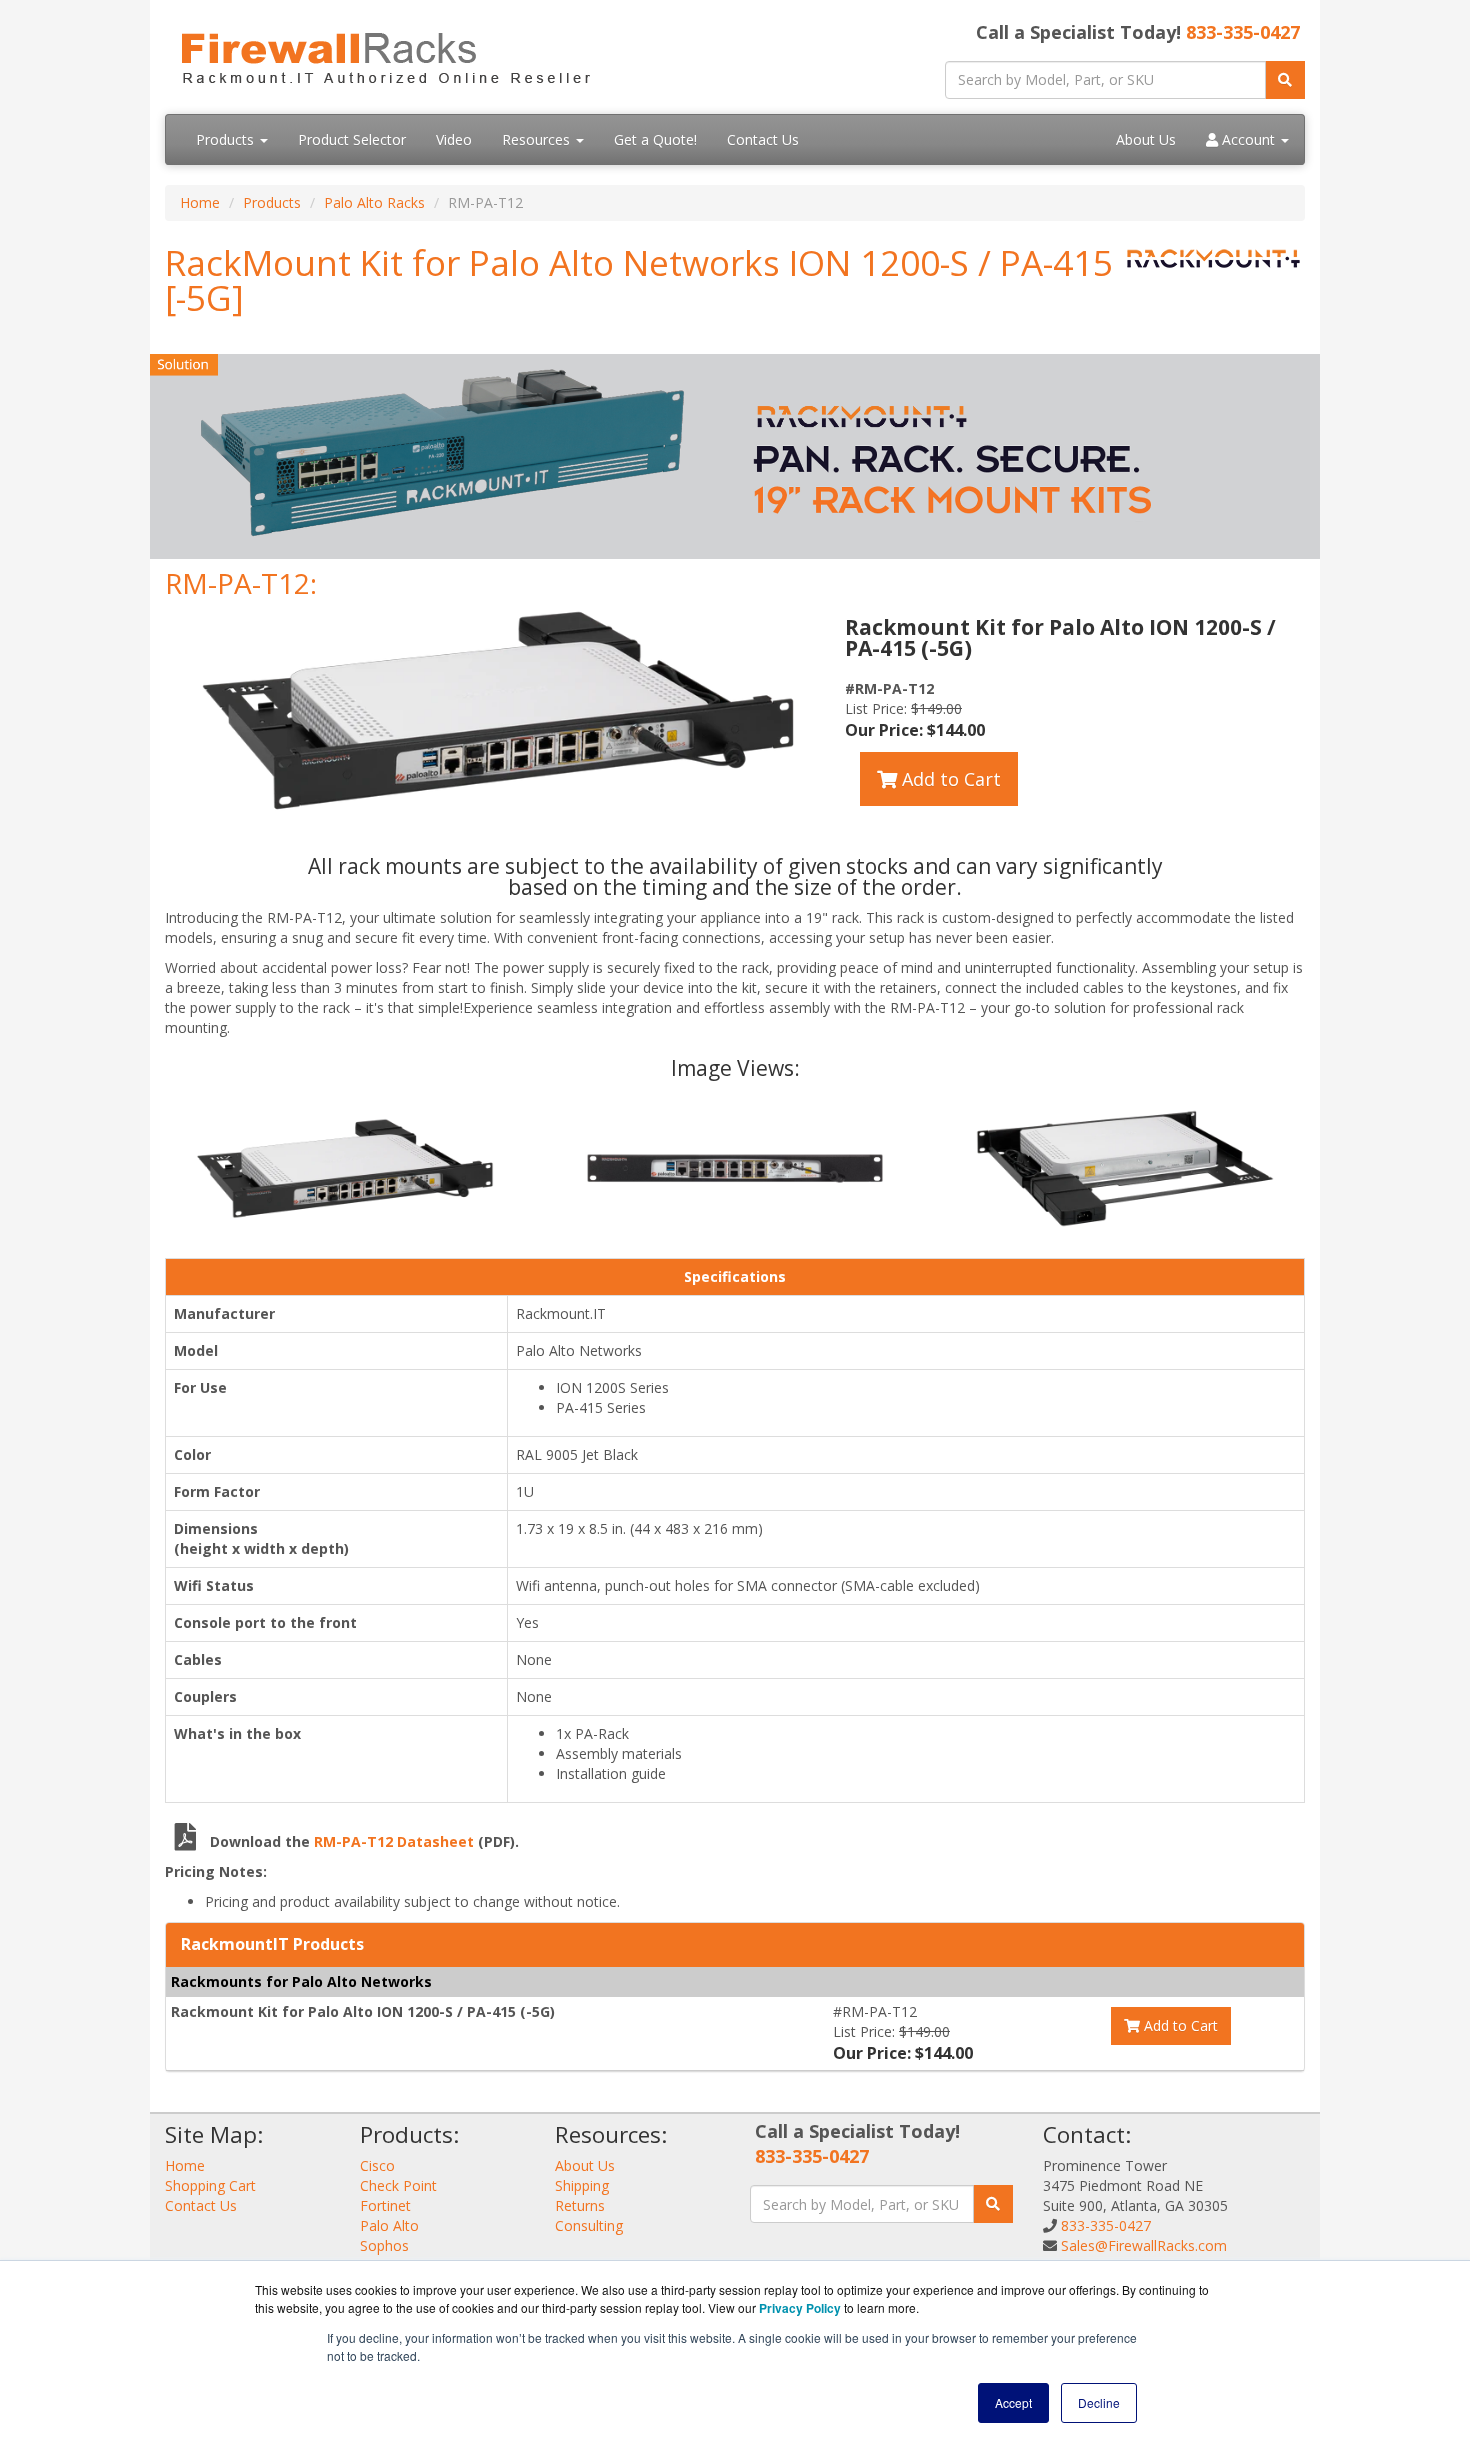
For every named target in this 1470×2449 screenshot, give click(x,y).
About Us (1146, 139)
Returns (580, 2205)
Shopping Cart (210, 2185)
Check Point (398, 2185)
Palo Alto (389, 2225)
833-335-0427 (1243, 32)
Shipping (582, 2185)
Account (1248, 139)
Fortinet (385, 2205)
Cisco (377, 2165)
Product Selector (352, 139)
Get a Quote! (655, 139)
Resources (538, 139)
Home (200, 202)
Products (227, 139)
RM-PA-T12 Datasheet (396, 1841)
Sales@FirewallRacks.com (1144, 2245)
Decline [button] (1099, 2402)
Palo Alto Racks (374, 202)
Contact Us (763, 139)
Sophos (384, 2245)
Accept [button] (1013, 2402)
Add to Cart (949, 779)
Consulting (589, 2225)
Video (454, 139)
